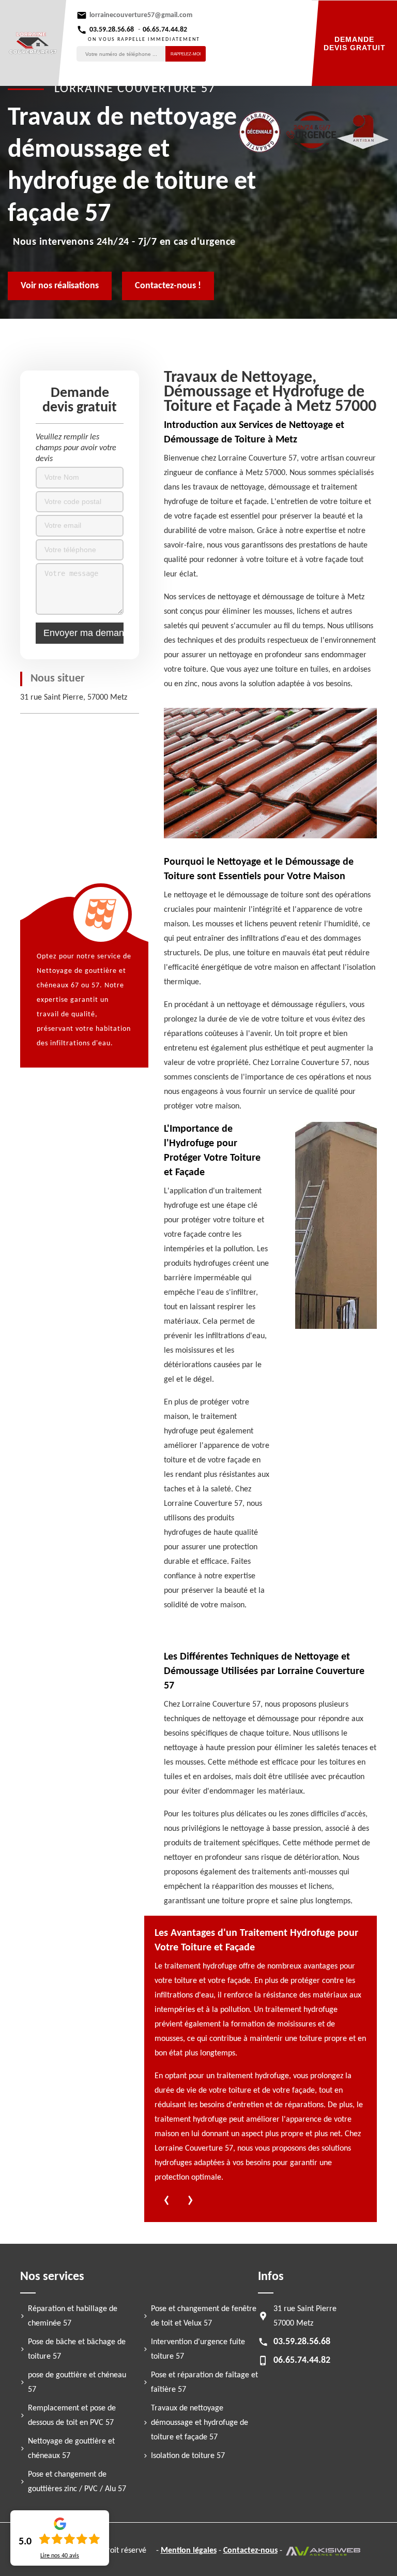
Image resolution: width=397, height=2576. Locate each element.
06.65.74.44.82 (165, 30)
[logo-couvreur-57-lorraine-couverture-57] (33, 43)
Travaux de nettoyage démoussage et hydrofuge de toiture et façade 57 (200, 2423)
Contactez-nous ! (168, 286)
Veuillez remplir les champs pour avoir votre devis (76, 448)
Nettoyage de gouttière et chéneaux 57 (71, 2449)
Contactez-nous (250, 2551)
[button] (166, 2202)
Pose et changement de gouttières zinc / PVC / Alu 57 (77, 2482)
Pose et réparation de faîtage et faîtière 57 (204, 2382)
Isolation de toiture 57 (188, 2456)
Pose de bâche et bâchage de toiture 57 (77, 2349)
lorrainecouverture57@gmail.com (141, 15)
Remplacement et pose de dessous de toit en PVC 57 (72, 2416)
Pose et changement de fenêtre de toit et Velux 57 (204, 2316)
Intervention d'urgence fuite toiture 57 (198, 2349)
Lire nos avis (60, 2556)
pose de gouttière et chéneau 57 (77, 2382)
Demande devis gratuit (355, 43)
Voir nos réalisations (60, 286)
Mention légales (189, 2551)
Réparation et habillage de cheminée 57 (73, 2316)
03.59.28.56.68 (112, 30)
